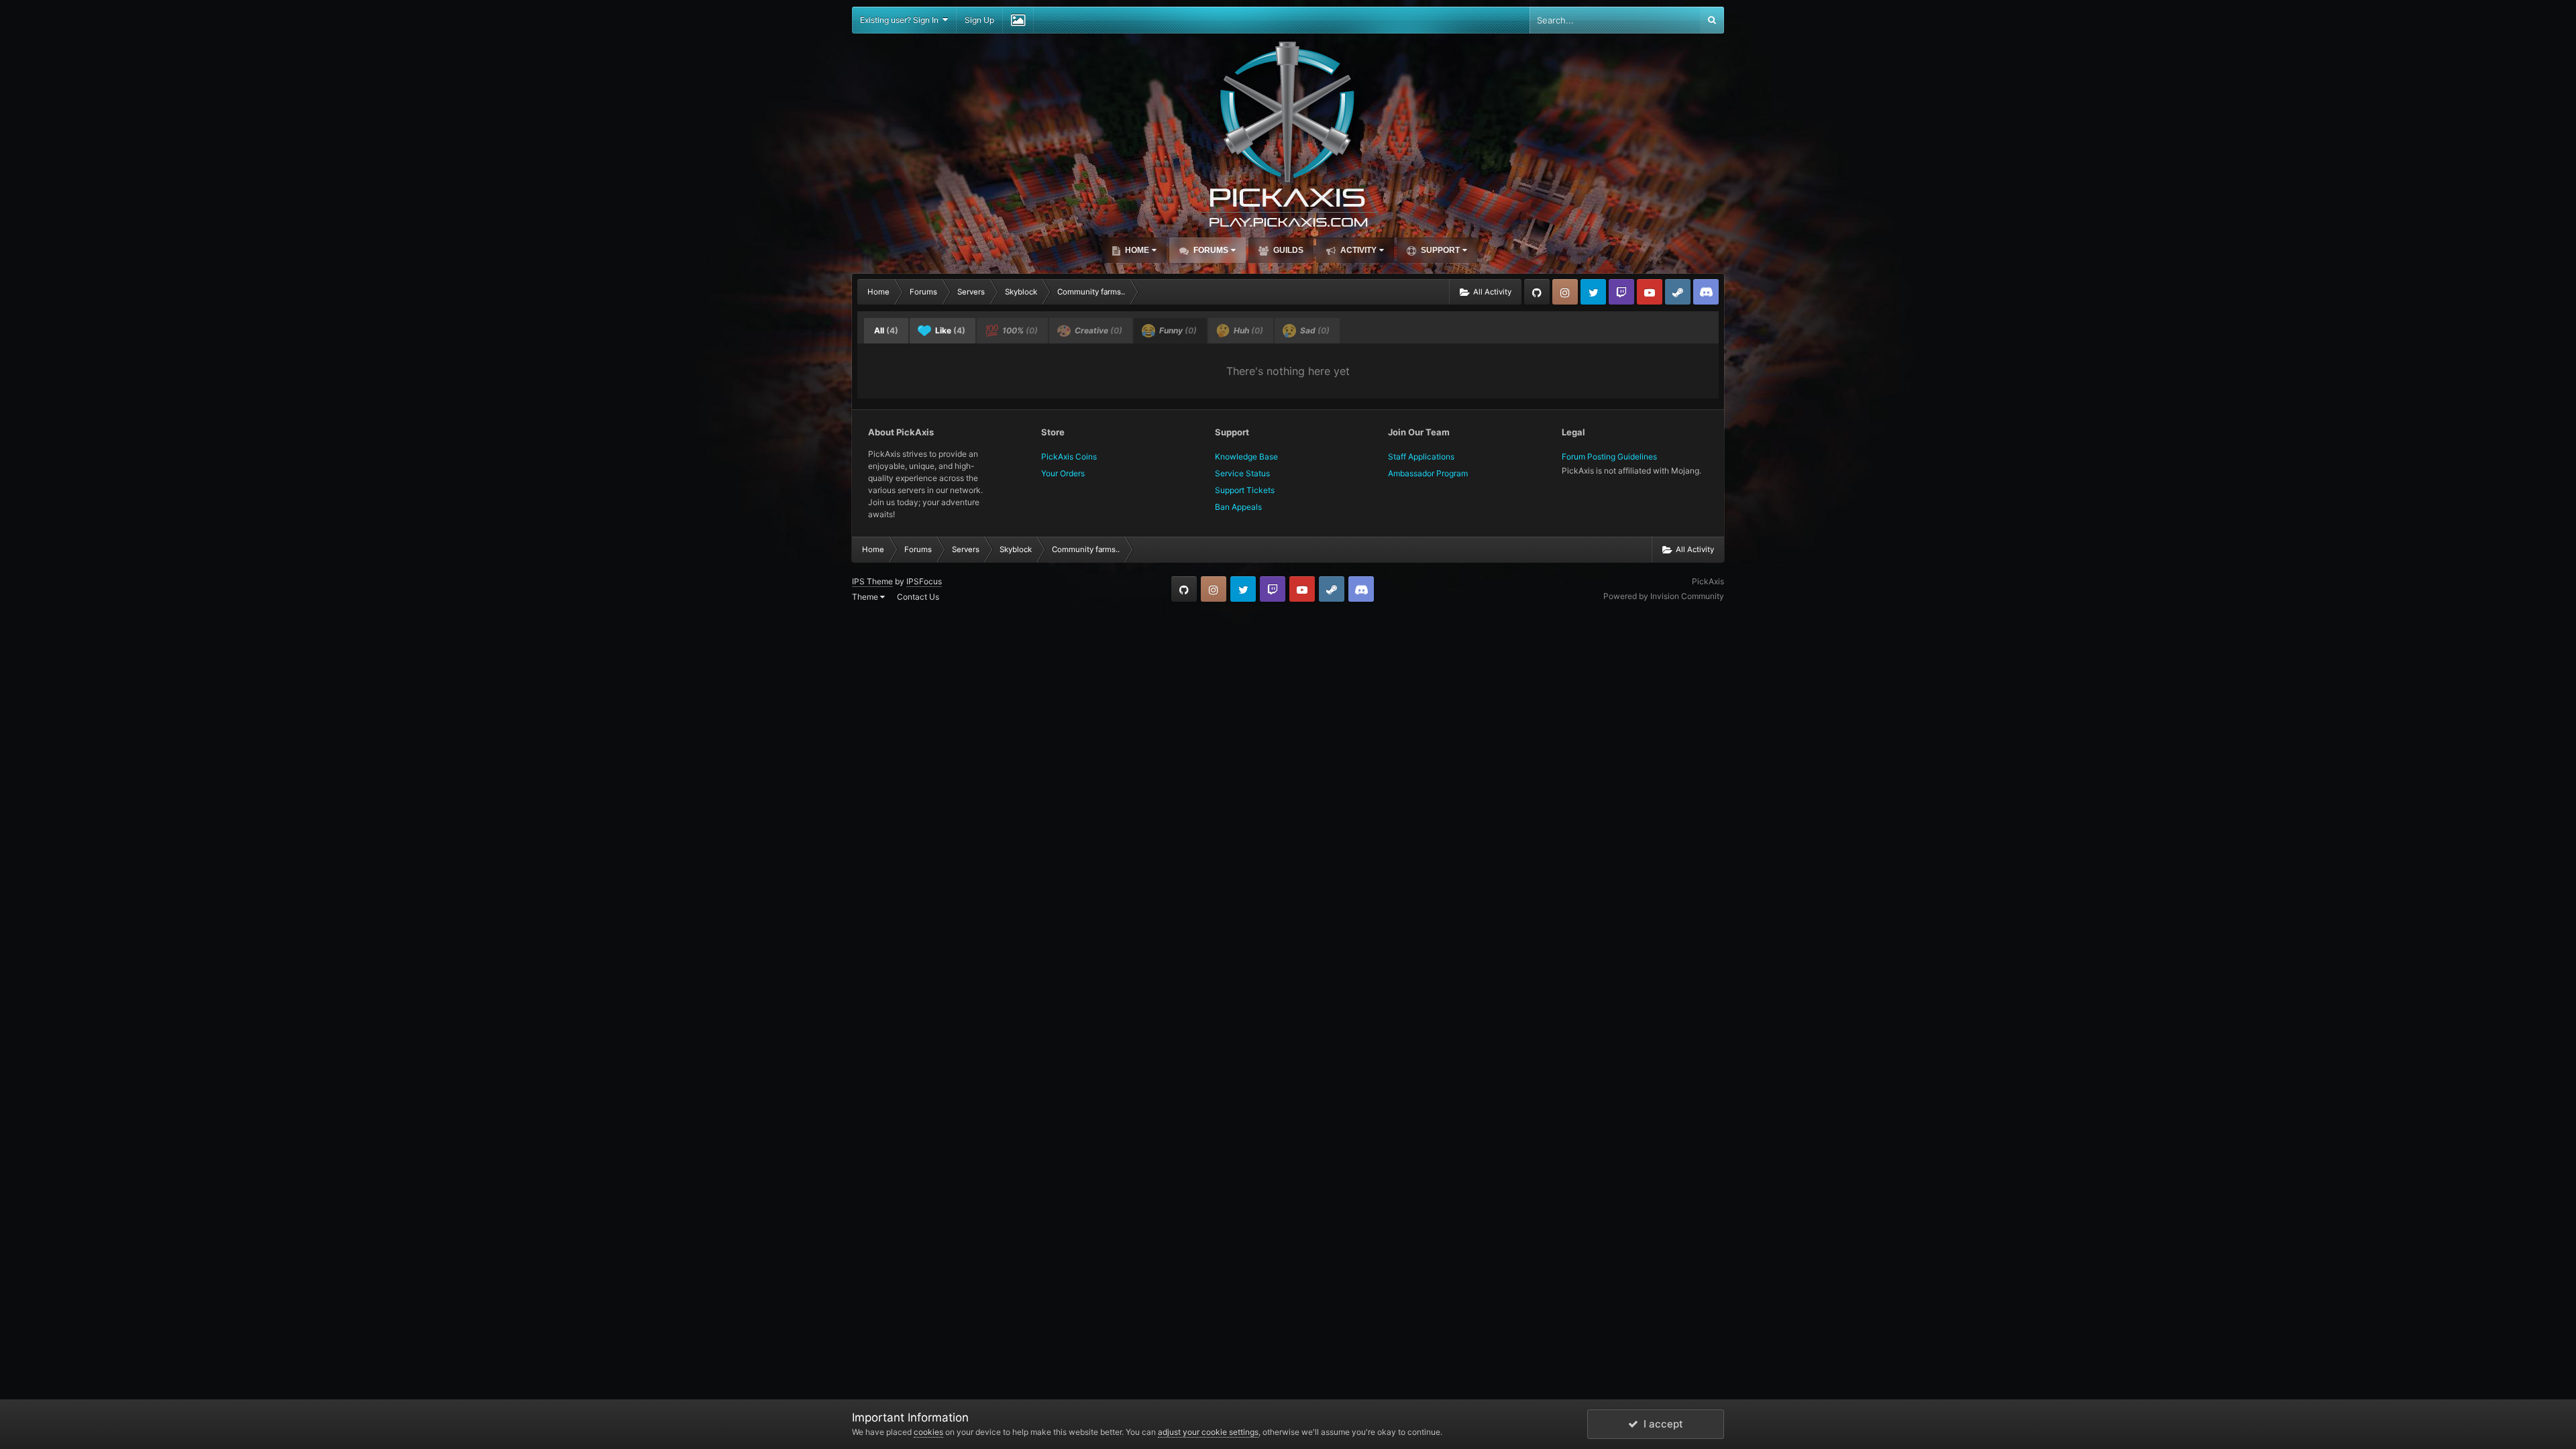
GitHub (1537, 292)
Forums (1210, 250)
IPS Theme (872, 581)
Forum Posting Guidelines (1609, 457)
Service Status (1242, 473)
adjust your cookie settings (1208, 1432)
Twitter (1593, 292)
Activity (1357, 250)
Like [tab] (949, 330)
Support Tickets (1245, 490)
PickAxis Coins (1069, 457)
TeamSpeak (1706, 292)
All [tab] (886, 330)
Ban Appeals (1238, 507)
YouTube (1650, 292)
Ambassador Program (1428, 473)
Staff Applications (1421, 457)
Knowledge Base (1246, 457)
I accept (1661, 1424)
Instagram (1565, 292)
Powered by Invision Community (1664, 596)
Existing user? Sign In (901, 20)
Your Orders (1063, 473)
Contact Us (918, 597)
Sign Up (979, 20)
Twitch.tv (1621, 292)
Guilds (1287, 250)
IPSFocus (924, 581)
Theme (866, 597)
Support (1439, 250)
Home (1136, 250)
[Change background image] (1018, 20)
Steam (1678, 292)
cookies (928, 1432)
